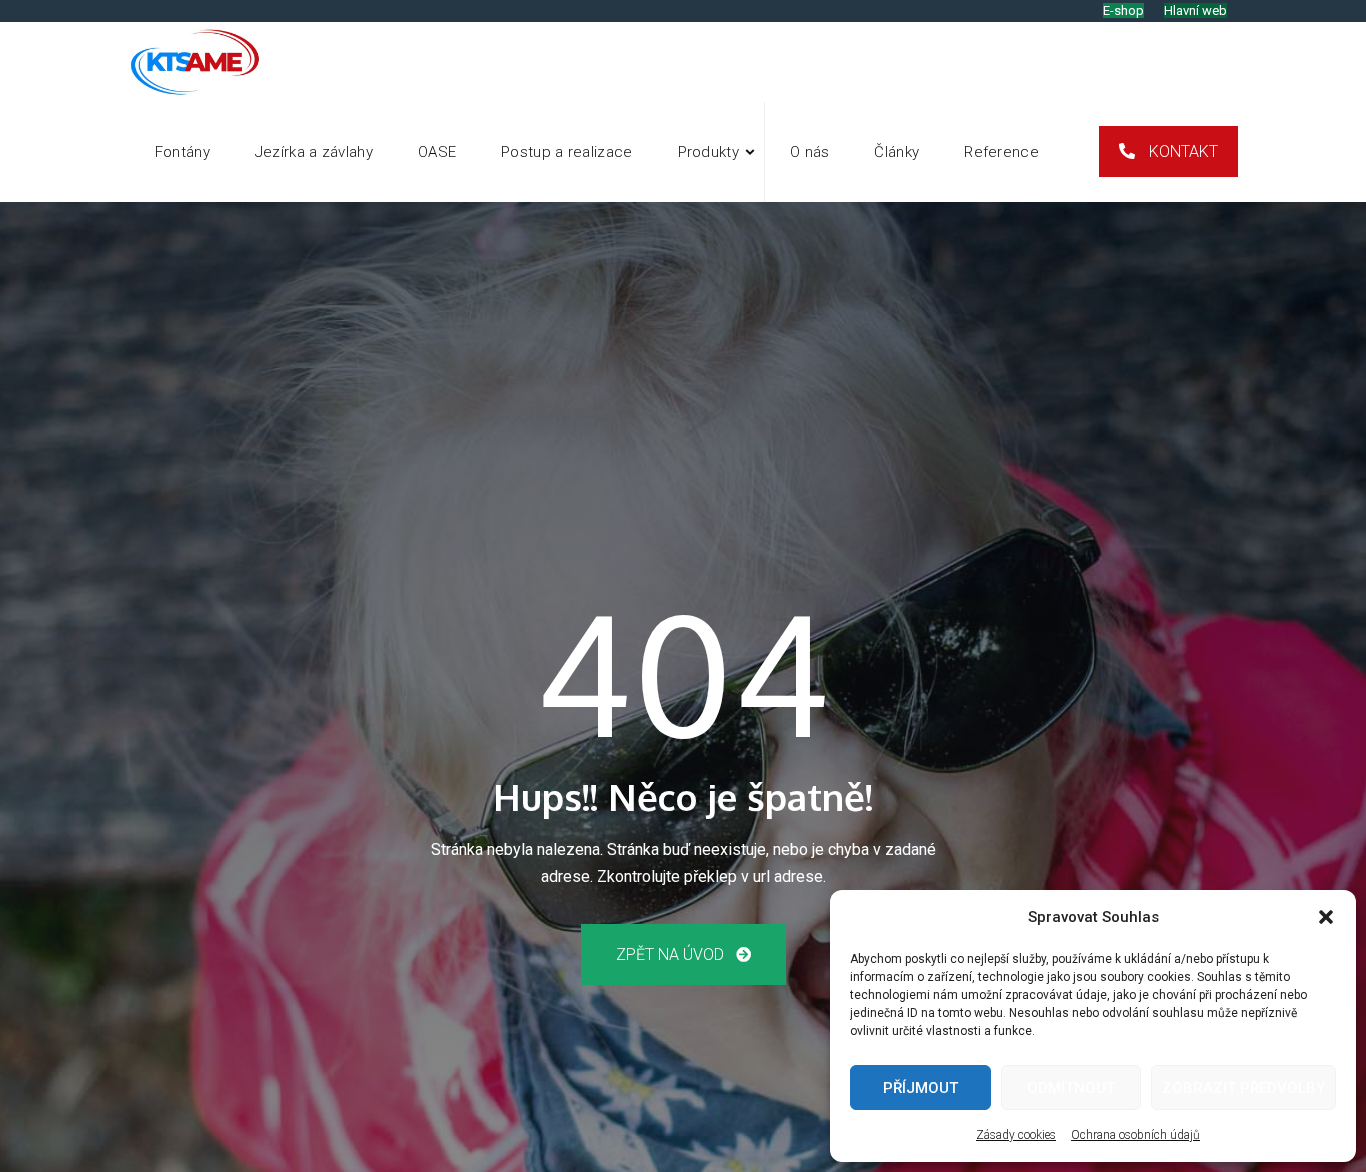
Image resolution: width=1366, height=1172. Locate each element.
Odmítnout (1071, 1088)
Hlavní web (1195, 10)
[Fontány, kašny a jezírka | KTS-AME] (196, 62)
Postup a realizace (566, 152)
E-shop (1123, 10)
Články (896, 152)
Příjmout (920, 1088)
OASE (437, 152)
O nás (810, 152)
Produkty (708, 152)
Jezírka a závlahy (314, 152)
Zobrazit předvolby (1243, 1088)
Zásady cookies (1016, 1135)
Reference (1001, 152)
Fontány (182, 152)
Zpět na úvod (672, 954)
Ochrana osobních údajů (1135, 1135)
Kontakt (1181, 151)
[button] (1326, 917)
